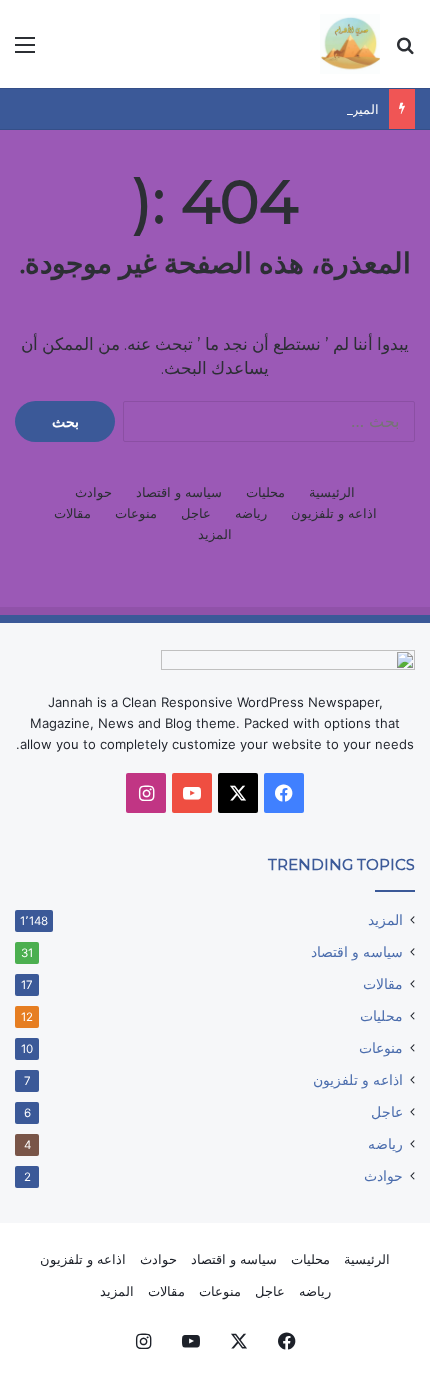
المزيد (215, 534)
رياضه (251, 513)
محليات (265, 492)
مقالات (72, 513)
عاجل (196, 513)
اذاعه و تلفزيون (334, 513)
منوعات (136, 513)
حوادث (93, 492)
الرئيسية (332, 492)
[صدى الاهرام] (350, 44)
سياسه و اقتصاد (179, 492)
